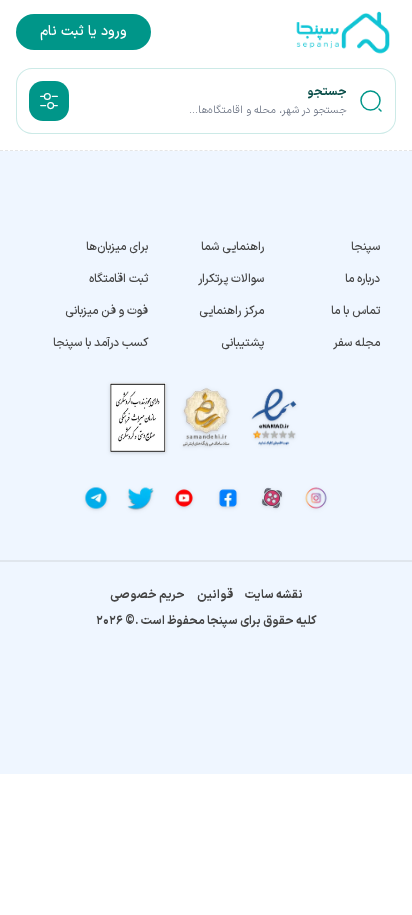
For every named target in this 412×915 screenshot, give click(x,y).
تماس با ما (355, 311)
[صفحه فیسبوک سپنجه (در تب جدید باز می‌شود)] (228, 498)
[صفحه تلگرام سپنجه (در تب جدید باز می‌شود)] (96, 498)
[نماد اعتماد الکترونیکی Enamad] (274, 417)
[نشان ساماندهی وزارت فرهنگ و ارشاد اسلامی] (206, 417)
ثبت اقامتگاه (118, 279)
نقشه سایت (274, 595)
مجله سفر (356, 343)
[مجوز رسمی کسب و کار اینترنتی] (138, 417)
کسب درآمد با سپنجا (100, 343)
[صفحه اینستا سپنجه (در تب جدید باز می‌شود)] (316, 498)
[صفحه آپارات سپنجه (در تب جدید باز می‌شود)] (272, 498)
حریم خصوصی (147, 595)
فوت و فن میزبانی (106, 311)
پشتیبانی (242, 343)
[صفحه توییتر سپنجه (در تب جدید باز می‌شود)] (140, 498)
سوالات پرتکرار (231, 279)
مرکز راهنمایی (231, 311)
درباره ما (362, 279)
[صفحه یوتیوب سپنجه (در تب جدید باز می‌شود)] (184, 498)
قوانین (215, 595)
